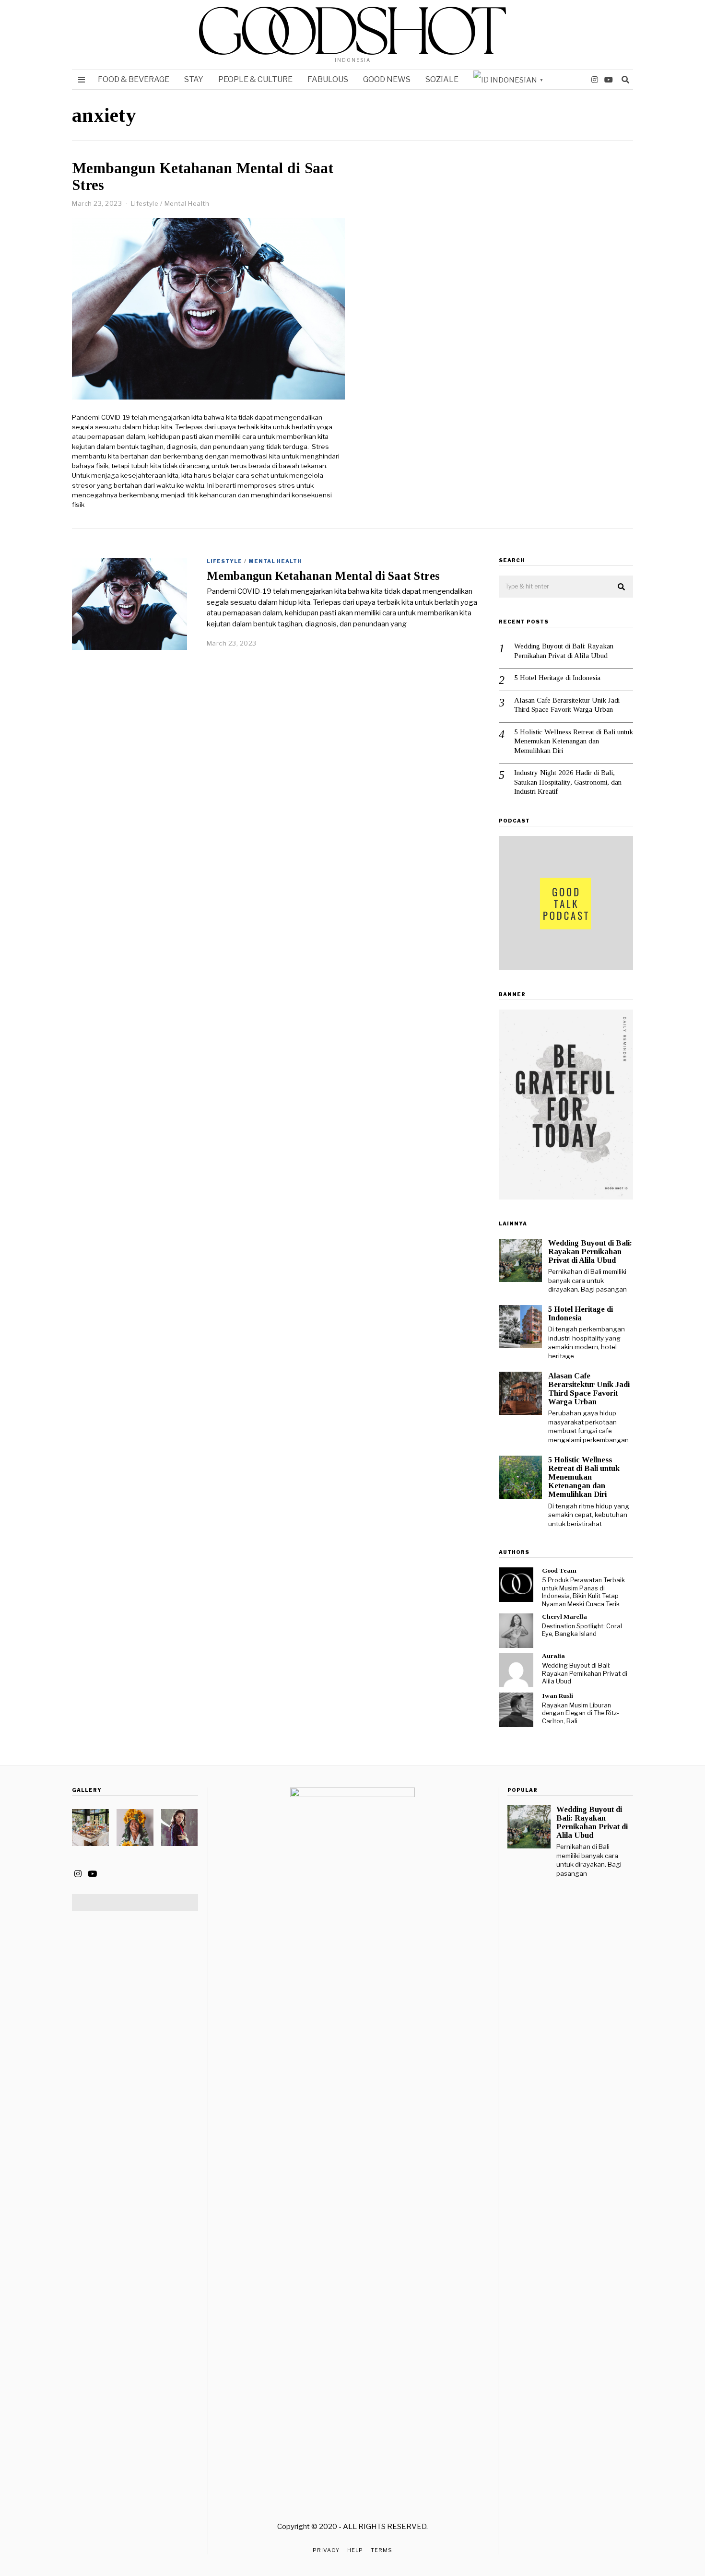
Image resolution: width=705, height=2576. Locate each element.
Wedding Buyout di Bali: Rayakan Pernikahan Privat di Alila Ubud (564, 651)
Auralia (553, 1656)
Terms (382, 2550)
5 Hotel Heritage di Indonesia (558, 678)
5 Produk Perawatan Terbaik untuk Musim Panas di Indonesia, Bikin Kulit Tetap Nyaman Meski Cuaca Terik (583, 1592)
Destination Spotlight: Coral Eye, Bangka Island (582, 1630)
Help (355, 2550)
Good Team (559, 1570)
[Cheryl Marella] (516, 1631)
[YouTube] (609, 80)
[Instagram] (595, 80)
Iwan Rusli (558, 1696)
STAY (194, 79)
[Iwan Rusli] (516, 1710)
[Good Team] (516, 1585)
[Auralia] (516, 1670)
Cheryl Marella (564, 1617)
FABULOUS (328, 79)
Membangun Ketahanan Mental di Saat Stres (203, 176)
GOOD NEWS (387, 79)
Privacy (326, 2550)
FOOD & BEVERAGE (134, 79)
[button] (622, 587)
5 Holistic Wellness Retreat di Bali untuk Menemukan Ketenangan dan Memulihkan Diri (574, 741)
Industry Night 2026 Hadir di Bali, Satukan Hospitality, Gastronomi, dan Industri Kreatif (568, 782)
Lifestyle (145, 203)
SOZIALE (442, 79)
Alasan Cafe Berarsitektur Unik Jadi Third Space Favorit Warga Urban (567, 705)
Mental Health (187, 203)
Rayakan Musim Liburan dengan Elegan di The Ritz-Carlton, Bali (581, 1713)
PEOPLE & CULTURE (255, 79)
